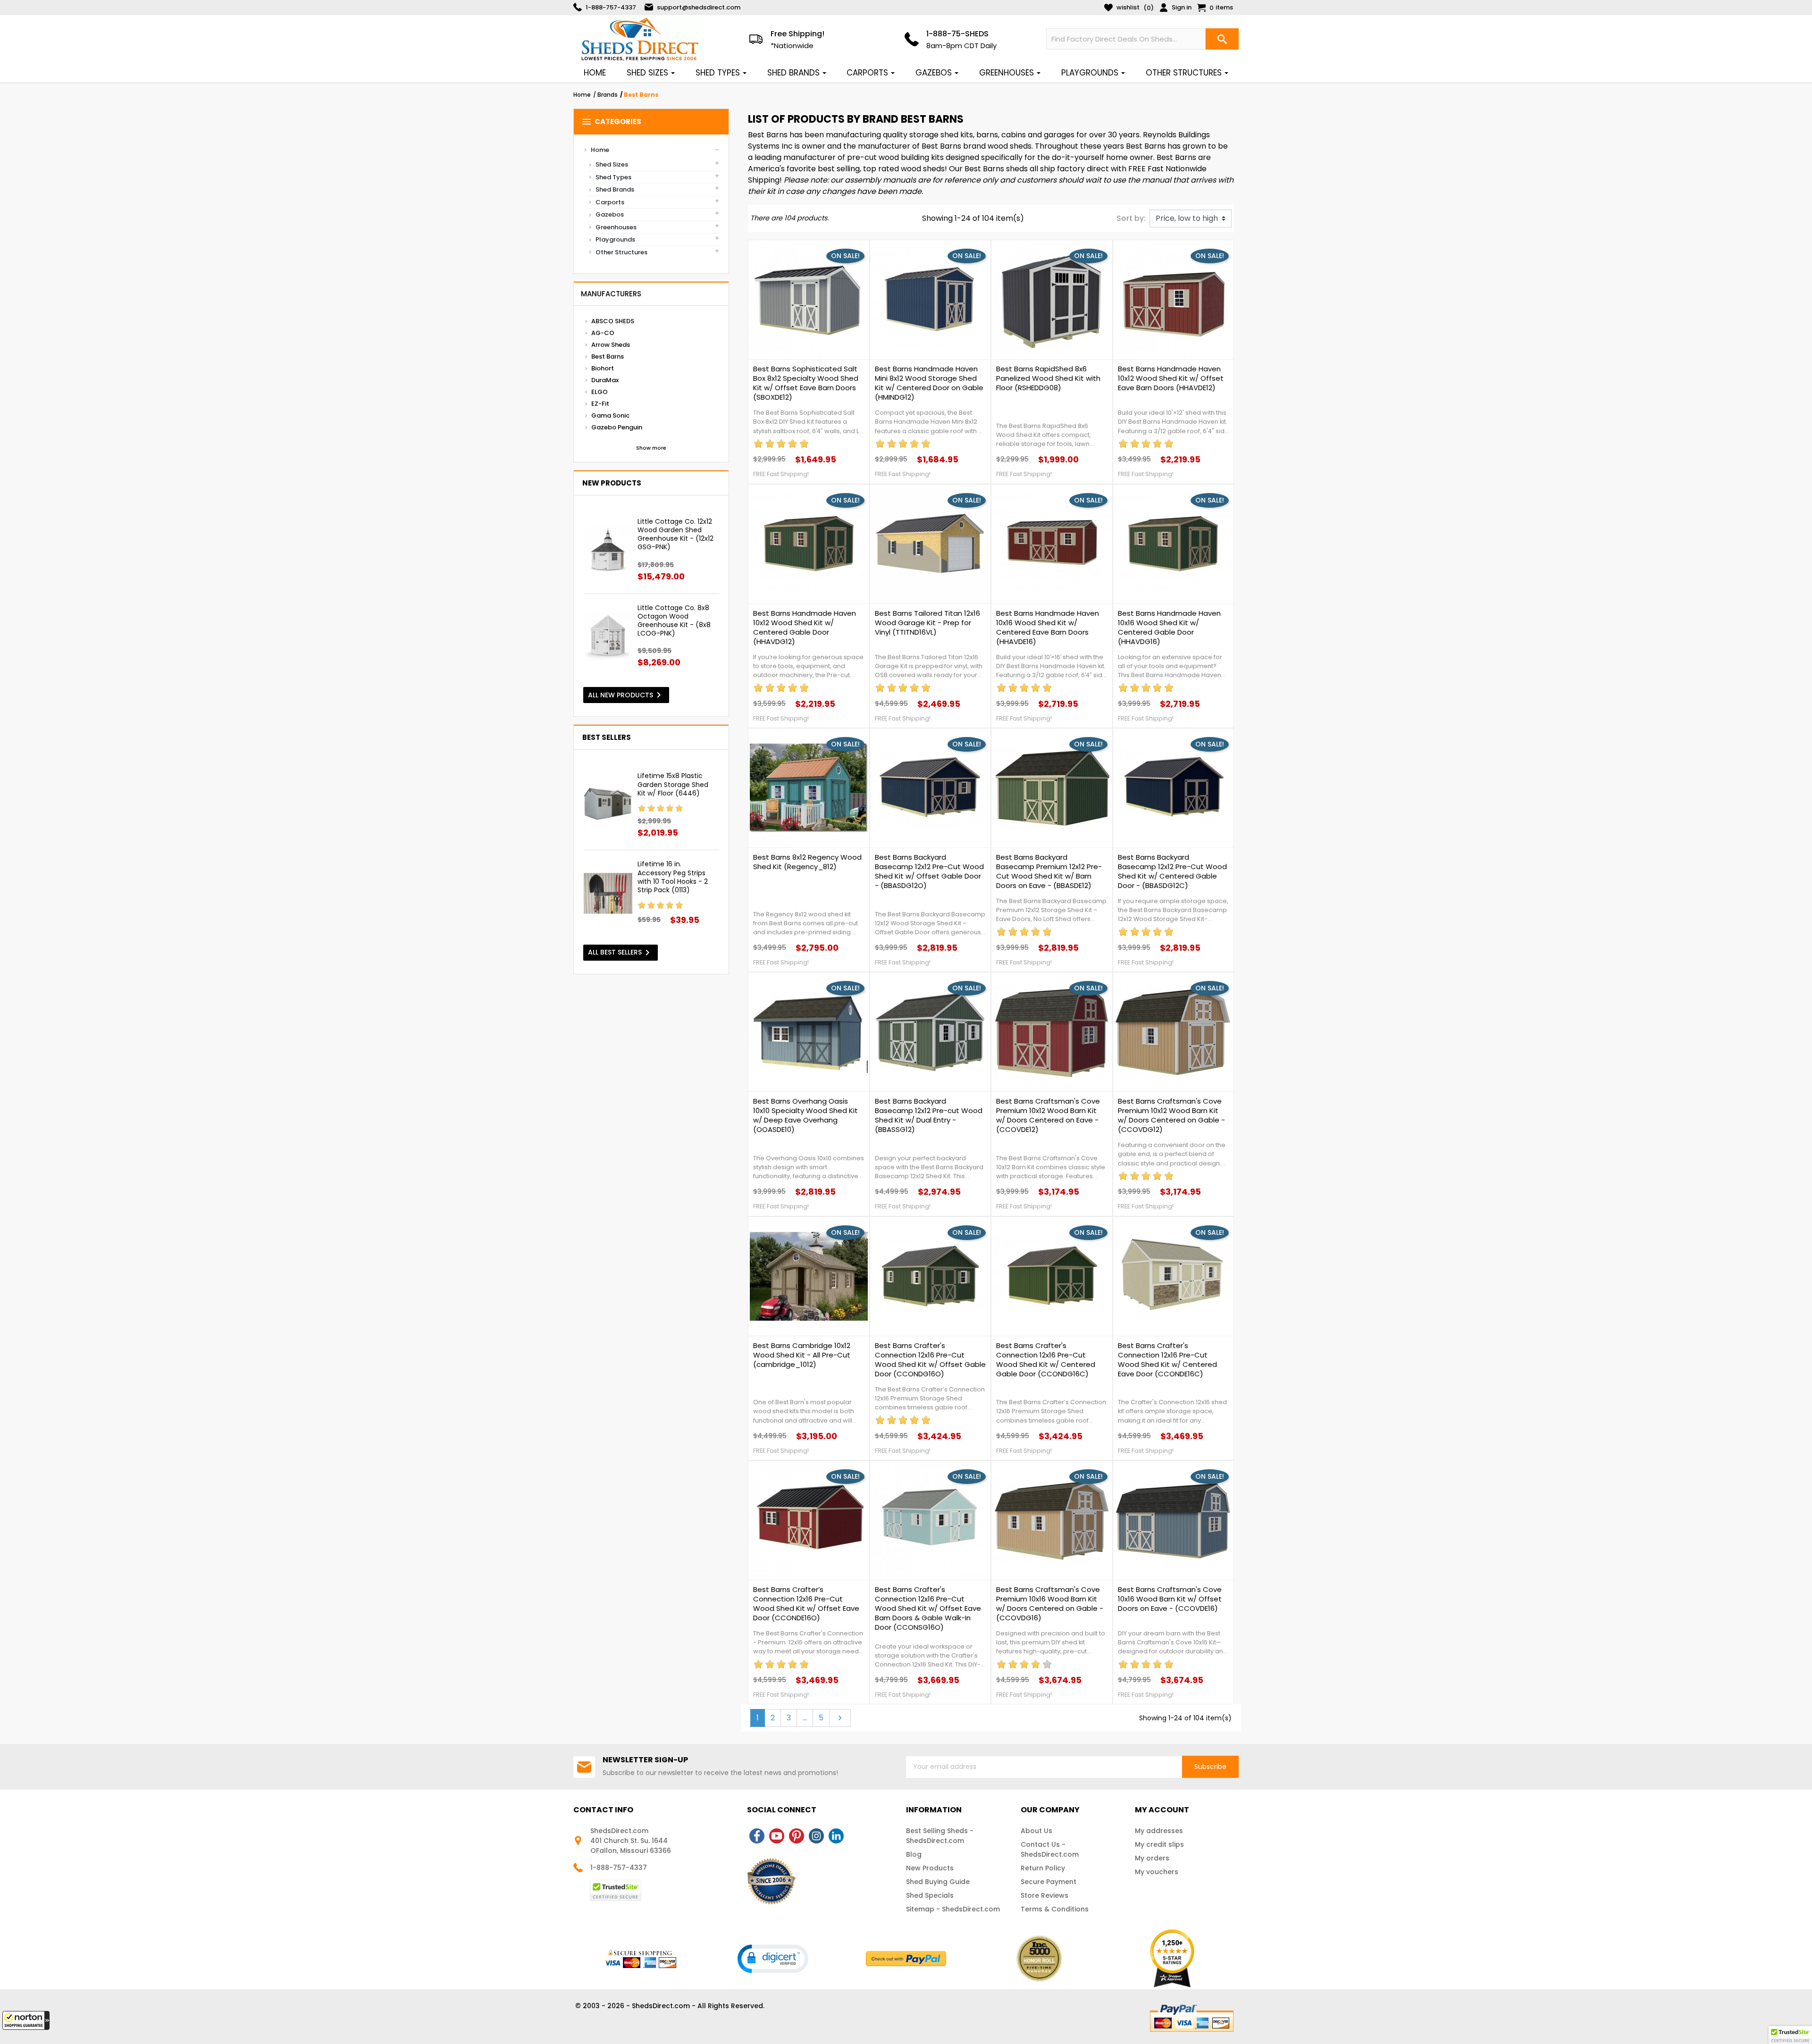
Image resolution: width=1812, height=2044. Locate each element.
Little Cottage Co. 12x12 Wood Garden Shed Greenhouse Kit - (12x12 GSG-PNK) (675, 534)
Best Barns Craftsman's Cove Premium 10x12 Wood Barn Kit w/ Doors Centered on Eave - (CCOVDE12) (1048, 1115)
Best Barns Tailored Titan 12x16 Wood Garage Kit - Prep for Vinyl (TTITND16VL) (927, 623)
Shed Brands (615, 189)
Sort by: (1131, 218)
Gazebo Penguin (617, 427)
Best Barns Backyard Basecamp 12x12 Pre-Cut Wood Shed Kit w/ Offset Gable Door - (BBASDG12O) (929, 871)
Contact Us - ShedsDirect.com (1050, 1849)
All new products (626, 695)
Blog (914, 1854)
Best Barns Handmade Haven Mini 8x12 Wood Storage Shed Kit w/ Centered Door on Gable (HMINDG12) (929, 383)
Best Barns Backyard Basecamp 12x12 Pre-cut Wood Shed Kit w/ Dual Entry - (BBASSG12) (929, 1115)
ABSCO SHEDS (613, 321)
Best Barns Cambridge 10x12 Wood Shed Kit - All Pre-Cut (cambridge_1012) (802, 1355)
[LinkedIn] (836, 1836)
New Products (930, 1868)
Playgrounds (615, 239)
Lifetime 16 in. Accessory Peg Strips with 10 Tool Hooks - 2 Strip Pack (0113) (673, 877)
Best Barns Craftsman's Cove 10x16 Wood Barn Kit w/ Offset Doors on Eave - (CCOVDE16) (1170, 1599)
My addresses (1159, 1831)
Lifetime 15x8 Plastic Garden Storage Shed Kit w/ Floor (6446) (673, 784)
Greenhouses (616, 227)
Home (600, 150)
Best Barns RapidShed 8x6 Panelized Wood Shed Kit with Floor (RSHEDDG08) (1048, 378)
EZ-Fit (600, 404)
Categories (611, 122)
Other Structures (621, 252)
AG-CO (603, 333)
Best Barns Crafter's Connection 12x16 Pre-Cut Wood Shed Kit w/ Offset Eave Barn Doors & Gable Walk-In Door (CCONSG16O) (928, 1608)
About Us (1036, 1831)
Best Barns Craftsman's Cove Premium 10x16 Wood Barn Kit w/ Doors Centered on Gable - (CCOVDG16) (1050, 1604)
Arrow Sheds (611, 345)
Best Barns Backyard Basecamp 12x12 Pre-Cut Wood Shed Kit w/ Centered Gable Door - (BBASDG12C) (1172, 871)
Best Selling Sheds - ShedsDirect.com (940, 1836)
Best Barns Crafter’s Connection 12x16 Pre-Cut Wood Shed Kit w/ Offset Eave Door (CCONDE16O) (806, 1604)
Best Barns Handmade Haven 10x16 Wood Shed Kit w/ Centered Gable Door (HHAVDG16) (1169, 628)
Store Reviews (1044, 1895)
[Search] (1222, 39)
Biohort (603, 368)
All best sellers (621, 953)
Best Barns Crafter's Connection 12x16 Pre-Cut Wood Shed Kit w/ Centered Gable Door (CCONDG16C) (1046, 1360)
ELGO (600, 392)
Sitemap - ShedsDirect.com (953, 1909)
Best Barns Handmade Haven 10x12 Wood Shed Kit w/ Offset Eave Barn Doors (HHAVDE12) (1171, 378)
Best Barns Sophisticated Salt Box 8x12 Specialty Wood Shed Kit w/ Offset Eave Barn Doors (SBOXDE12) (806, 383)
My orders (1152, 1858)
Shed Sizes (612, 164)
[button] (26, 2020)
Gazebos (610, 214)
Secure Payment (1049, 1882)
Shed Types (613, 177)
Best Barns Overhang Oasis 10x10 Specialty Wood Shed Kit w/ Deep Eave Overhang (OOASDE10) (805, 1115)
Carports (610, 202)
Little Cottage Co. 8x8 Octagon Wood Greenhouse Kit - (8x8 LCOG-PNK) (674, 621)
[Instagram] (816, 1836)
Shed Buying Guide (938, 1882)
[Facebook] (757, 1836)
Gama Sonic (610, 415)
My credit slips (1159, 1844)
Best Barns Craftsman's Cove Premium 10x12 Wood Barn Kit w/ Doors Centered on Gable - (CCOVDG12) (1171, 1115)
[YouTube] (777, 1836)
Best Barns (608, 356)
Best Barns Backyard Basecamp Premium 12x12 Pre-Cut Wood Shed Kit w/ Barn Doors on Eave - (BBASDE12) (1049, 871)
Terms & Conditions (1055, 1909)
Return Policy (1043, 1868)
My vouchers (1157, 1872)
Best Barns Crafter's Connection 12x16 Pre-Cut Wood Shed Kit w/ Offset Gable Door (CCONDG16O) (930, 1360)
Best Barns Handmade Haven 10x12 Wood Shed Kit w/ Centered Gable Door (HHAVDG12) (805, 628)
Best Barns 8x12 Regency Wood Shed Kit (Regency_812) (807, 862)
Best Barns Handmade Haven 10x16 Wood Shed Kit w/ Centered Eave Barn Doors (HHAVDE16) (1048, 628)
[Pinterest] (797, 1836)
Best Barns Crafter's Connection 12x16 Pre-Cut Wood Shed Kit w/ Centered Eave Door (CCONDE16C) (1167, 1360)
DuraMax (605, 380)
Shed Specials (930, 1895)
